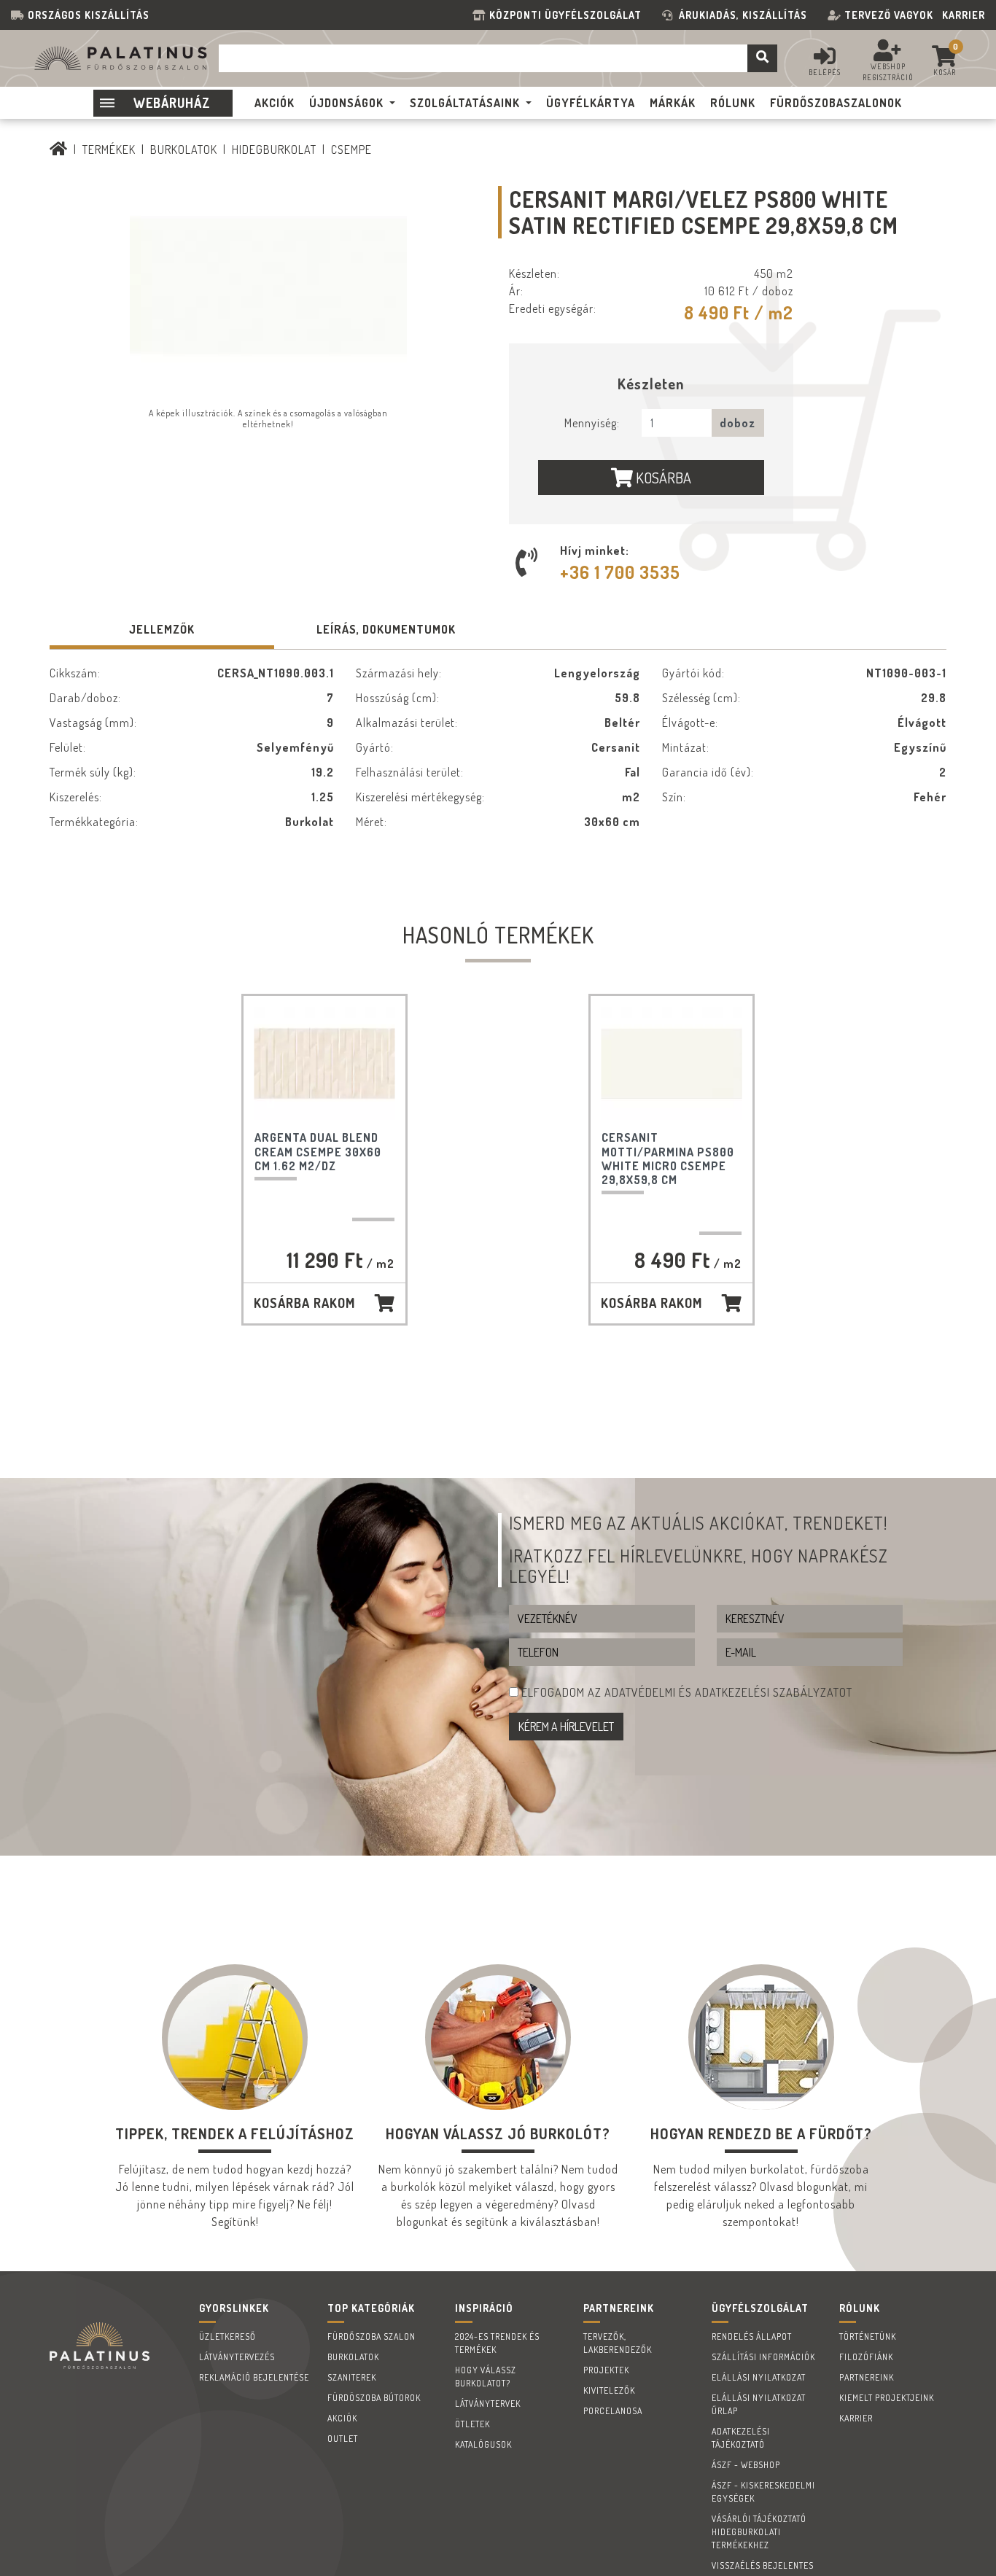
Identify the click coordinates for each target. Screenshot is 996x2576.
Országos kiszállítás (89, 15)
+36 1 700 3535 (620, 572)
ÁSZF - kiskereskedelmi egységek (763, 2492)
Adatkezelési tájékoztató (741, 2438)
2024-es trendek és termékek (497, 2343)
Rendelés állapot (752, 2336)
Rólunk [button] (733, 103)
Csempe (351, 149)
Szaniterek (352, 2377)
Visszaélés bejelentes (763, 2565)
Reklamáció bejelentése (254, 2377)
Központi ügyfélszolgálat (568, 15)
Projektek (606, 2370)
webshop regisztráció (888, 72)
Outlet (343, 2439)
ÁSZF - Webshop (746, 2465)
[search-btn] (762, 58)
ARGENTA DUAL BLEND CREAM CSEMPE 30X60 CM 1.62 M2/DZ (318, 1151)
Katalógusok (483, 2444)
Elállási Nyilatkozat (759, 2377)
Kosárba (662, 478)
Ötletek (472, 2424)
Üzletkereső (227, 2336)
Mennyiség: (592, 423)
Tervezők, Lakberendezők (618, 2343)
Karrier (964, 15)
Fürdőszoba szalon (371, 2336)
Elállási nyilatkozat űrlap (759, 2404)
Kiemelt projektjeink (887, 2398)
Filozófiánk (866, 2357)
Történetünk (868, 2336)
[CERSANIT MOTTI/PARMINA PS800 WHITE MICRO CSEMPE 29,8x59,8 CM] (672, 1063)
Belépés (825, 72)
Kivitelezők (609, 2390)
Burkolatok (184, 149)
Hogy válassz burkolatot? (486, 2377)
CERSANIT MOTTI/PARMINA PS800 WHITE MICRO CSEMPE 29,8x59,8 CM (668, 1159)
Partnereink (867, 2377)
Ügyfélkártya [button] (591, 103)
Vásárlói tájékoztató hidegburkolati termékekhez (759, 2532)
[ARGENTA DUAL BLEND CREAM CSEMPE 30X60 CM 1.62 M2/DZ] (324, 1063)
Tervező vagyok (889, 15)
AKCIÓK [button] (275, 103)
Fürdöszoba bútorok (374, 2398)
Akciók (342, 2418)
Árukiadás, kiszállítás (743, 15)
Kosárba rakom (304, 1303)
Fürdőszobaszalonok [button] (836, 103)
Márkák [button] (673, 103)
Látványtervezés (237, 2357)
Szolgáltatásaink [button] (465, 103)
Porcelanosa (613, 2411)
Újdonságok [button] (346, 103)
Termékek (109, 149)
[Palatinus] (59, 149)
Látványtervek (488, 2404)
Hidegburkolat (274, 149)
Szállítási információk (763, 2357)
